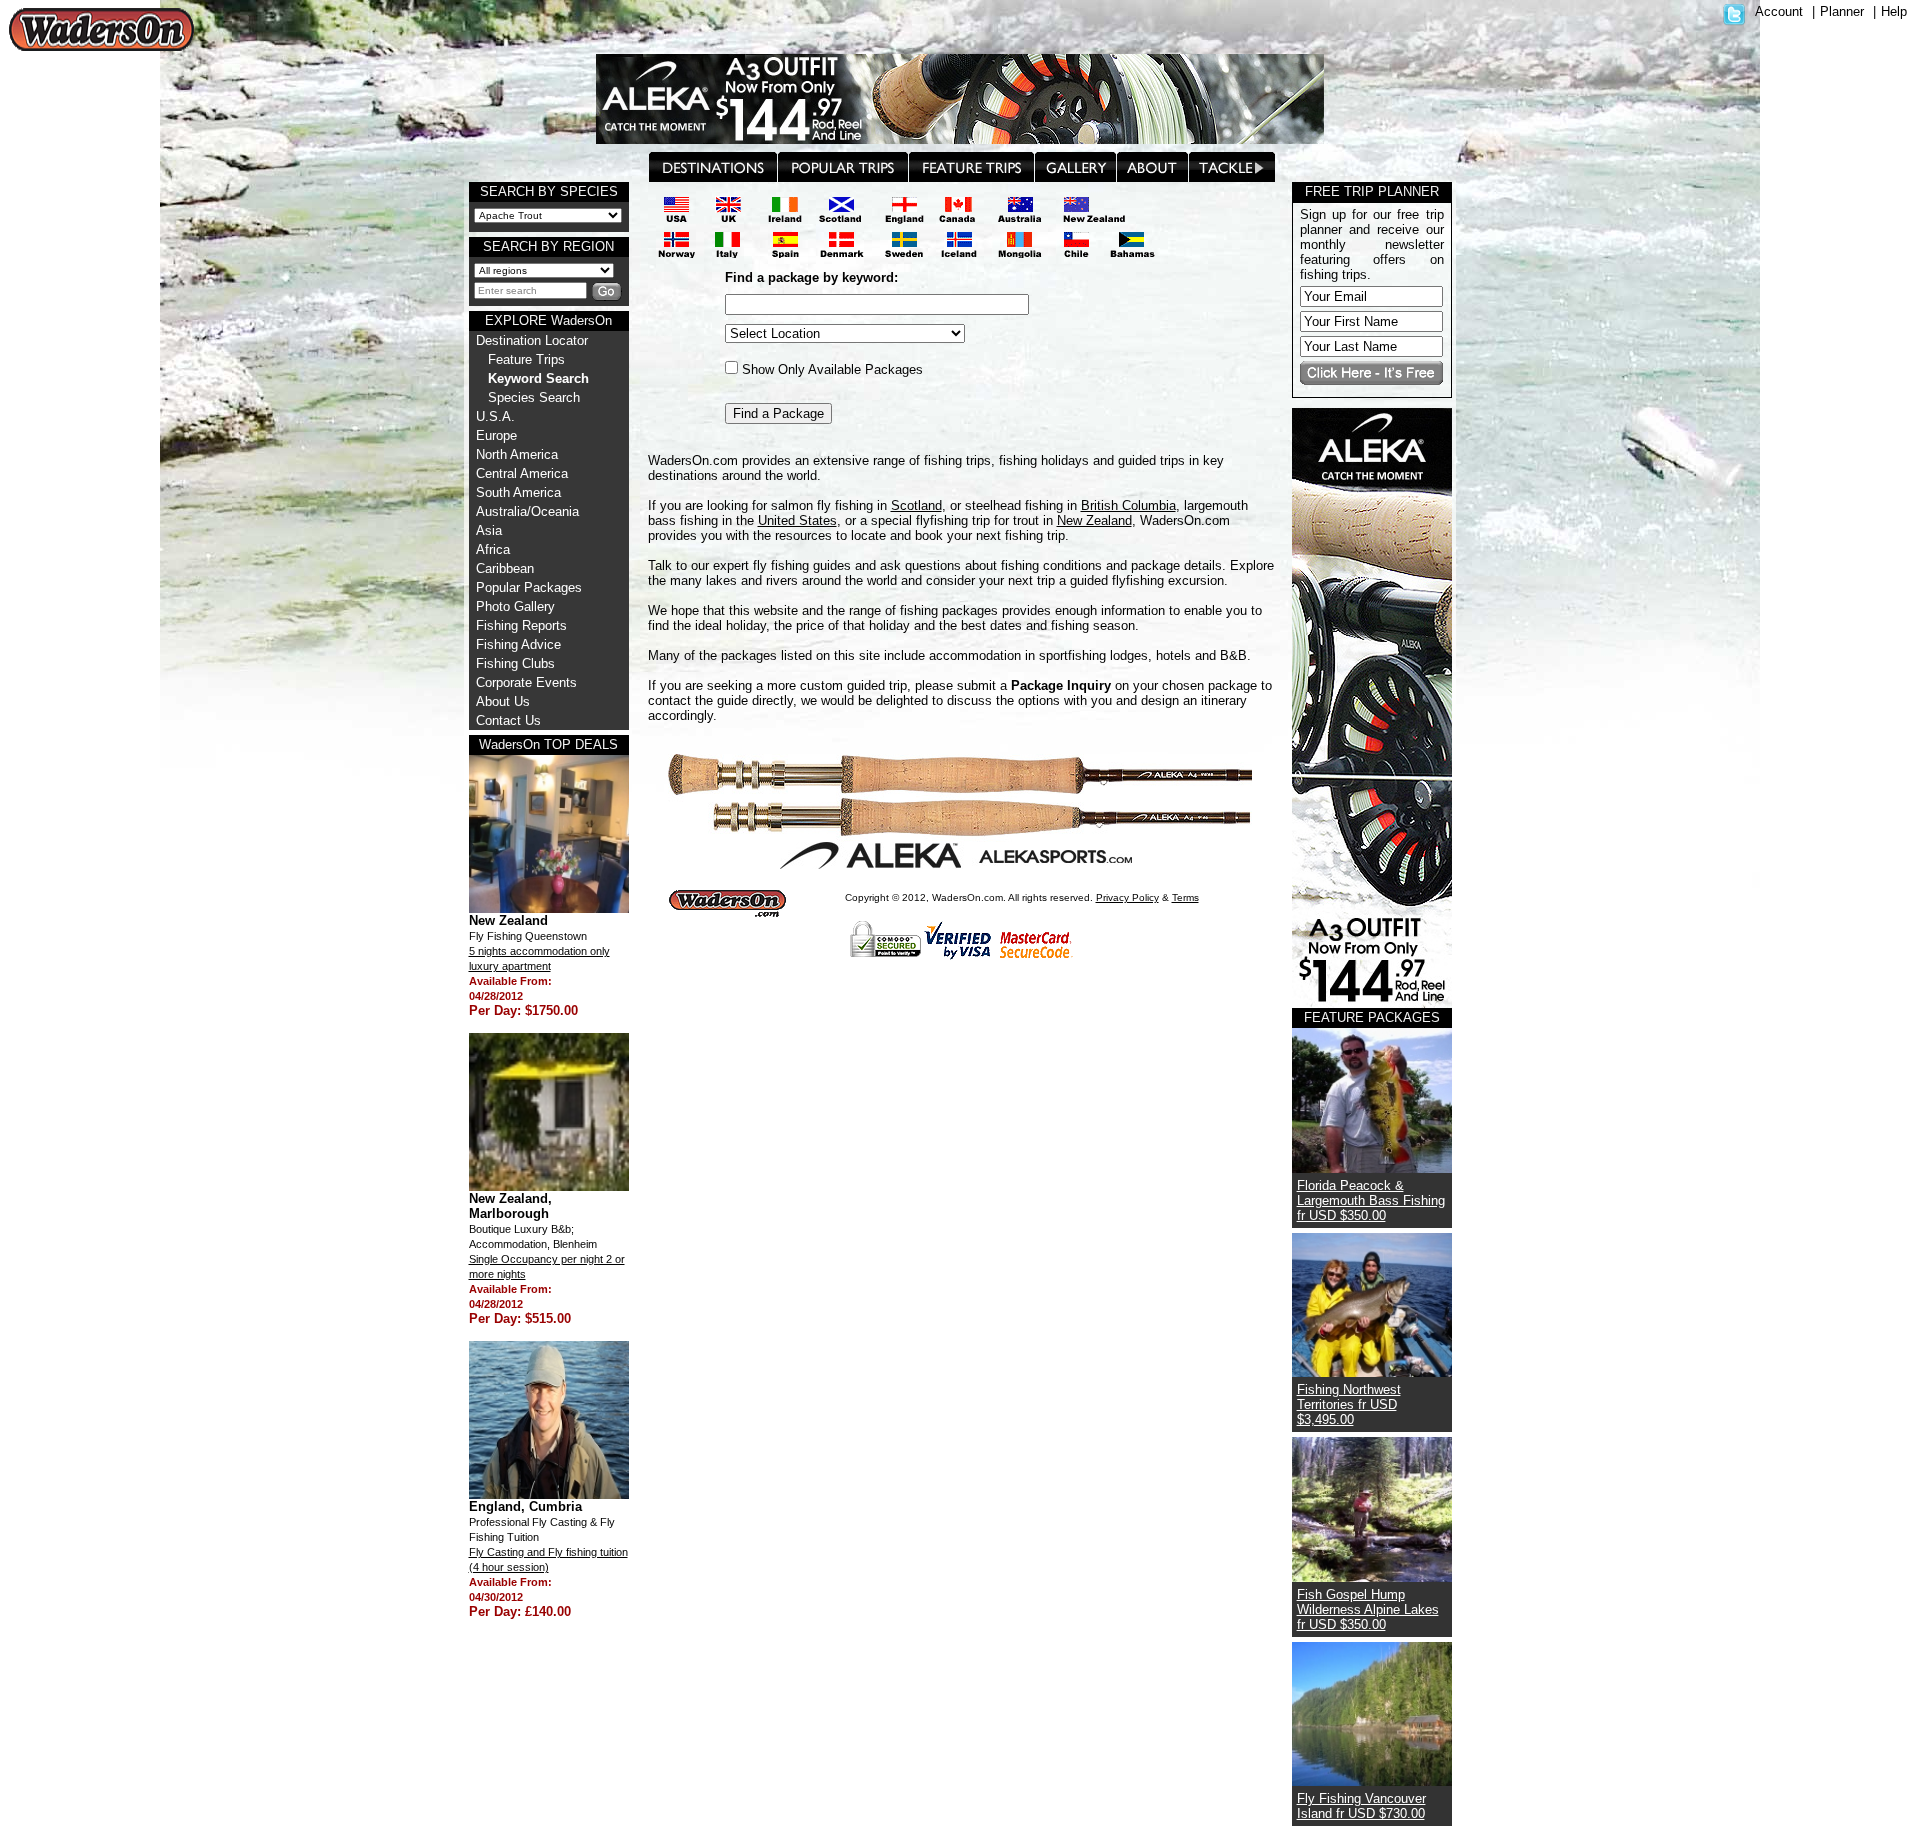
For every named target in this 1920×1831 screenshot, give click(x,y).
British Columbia (1128, 505)
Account (1779, 11)
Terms (1185, 897)
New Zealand (1094, 520)
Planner (1842, 11)
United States (797, 520)
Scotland (916, 505)
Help (1894, 11)
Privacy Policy (1127, 897)
